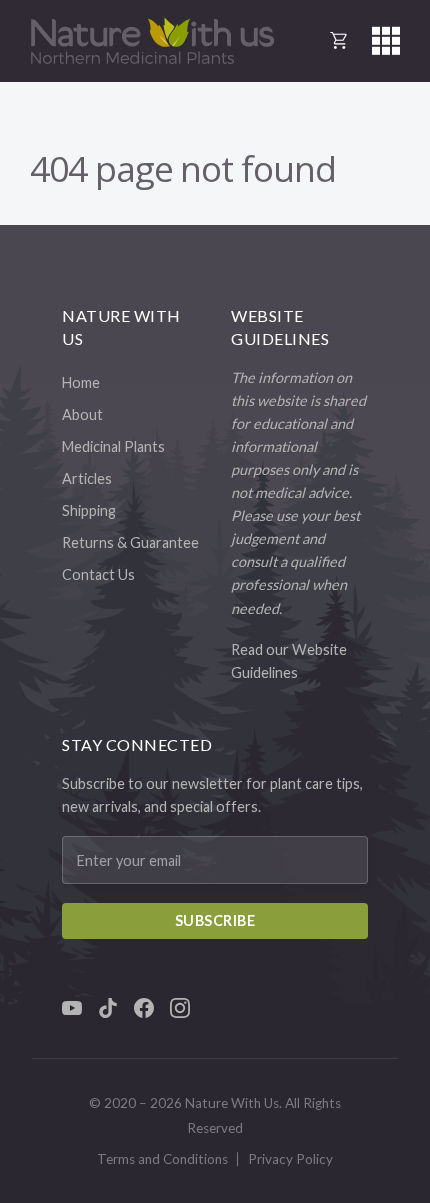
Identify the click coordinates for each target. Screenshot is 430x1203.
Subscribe (215, 920)
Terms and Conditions (162, 1159)
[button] (386, 41)
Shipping (89, 510)
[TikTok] (108, 1008)
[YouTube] (72, 1008)
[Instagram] (180, 1008)
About (82, 414)
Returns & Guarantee (130, 542)
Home (81, 382)
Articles (87, 478)
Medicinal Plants (113, 446)
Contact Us (98, 574)
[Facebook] (144, 1008)
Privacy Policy (290, 1159)
